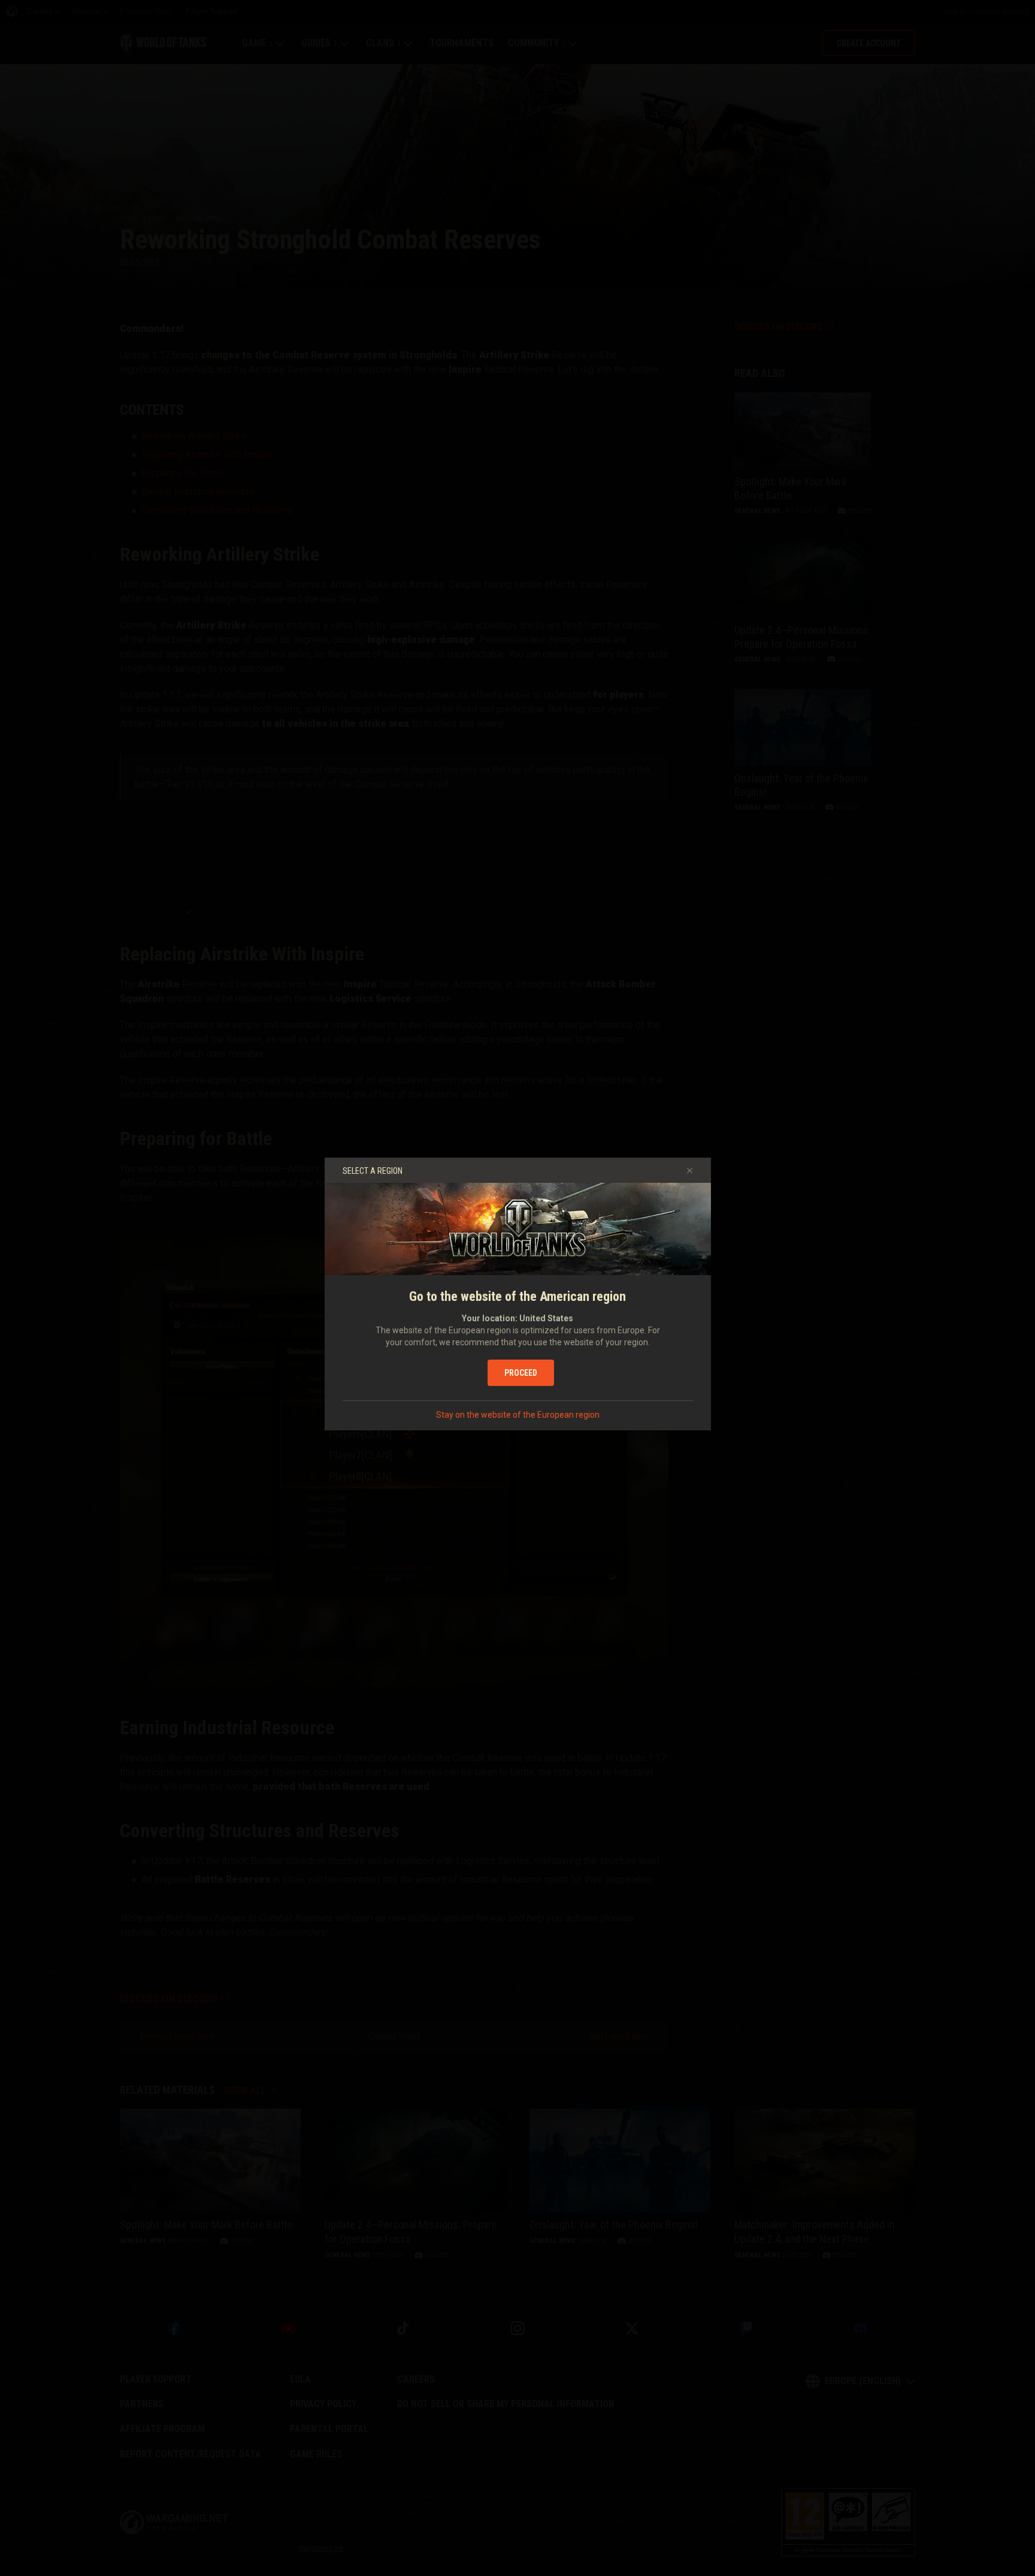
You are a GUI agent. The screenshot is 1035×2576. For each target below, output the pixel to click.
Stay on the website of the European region (518, 1415)
